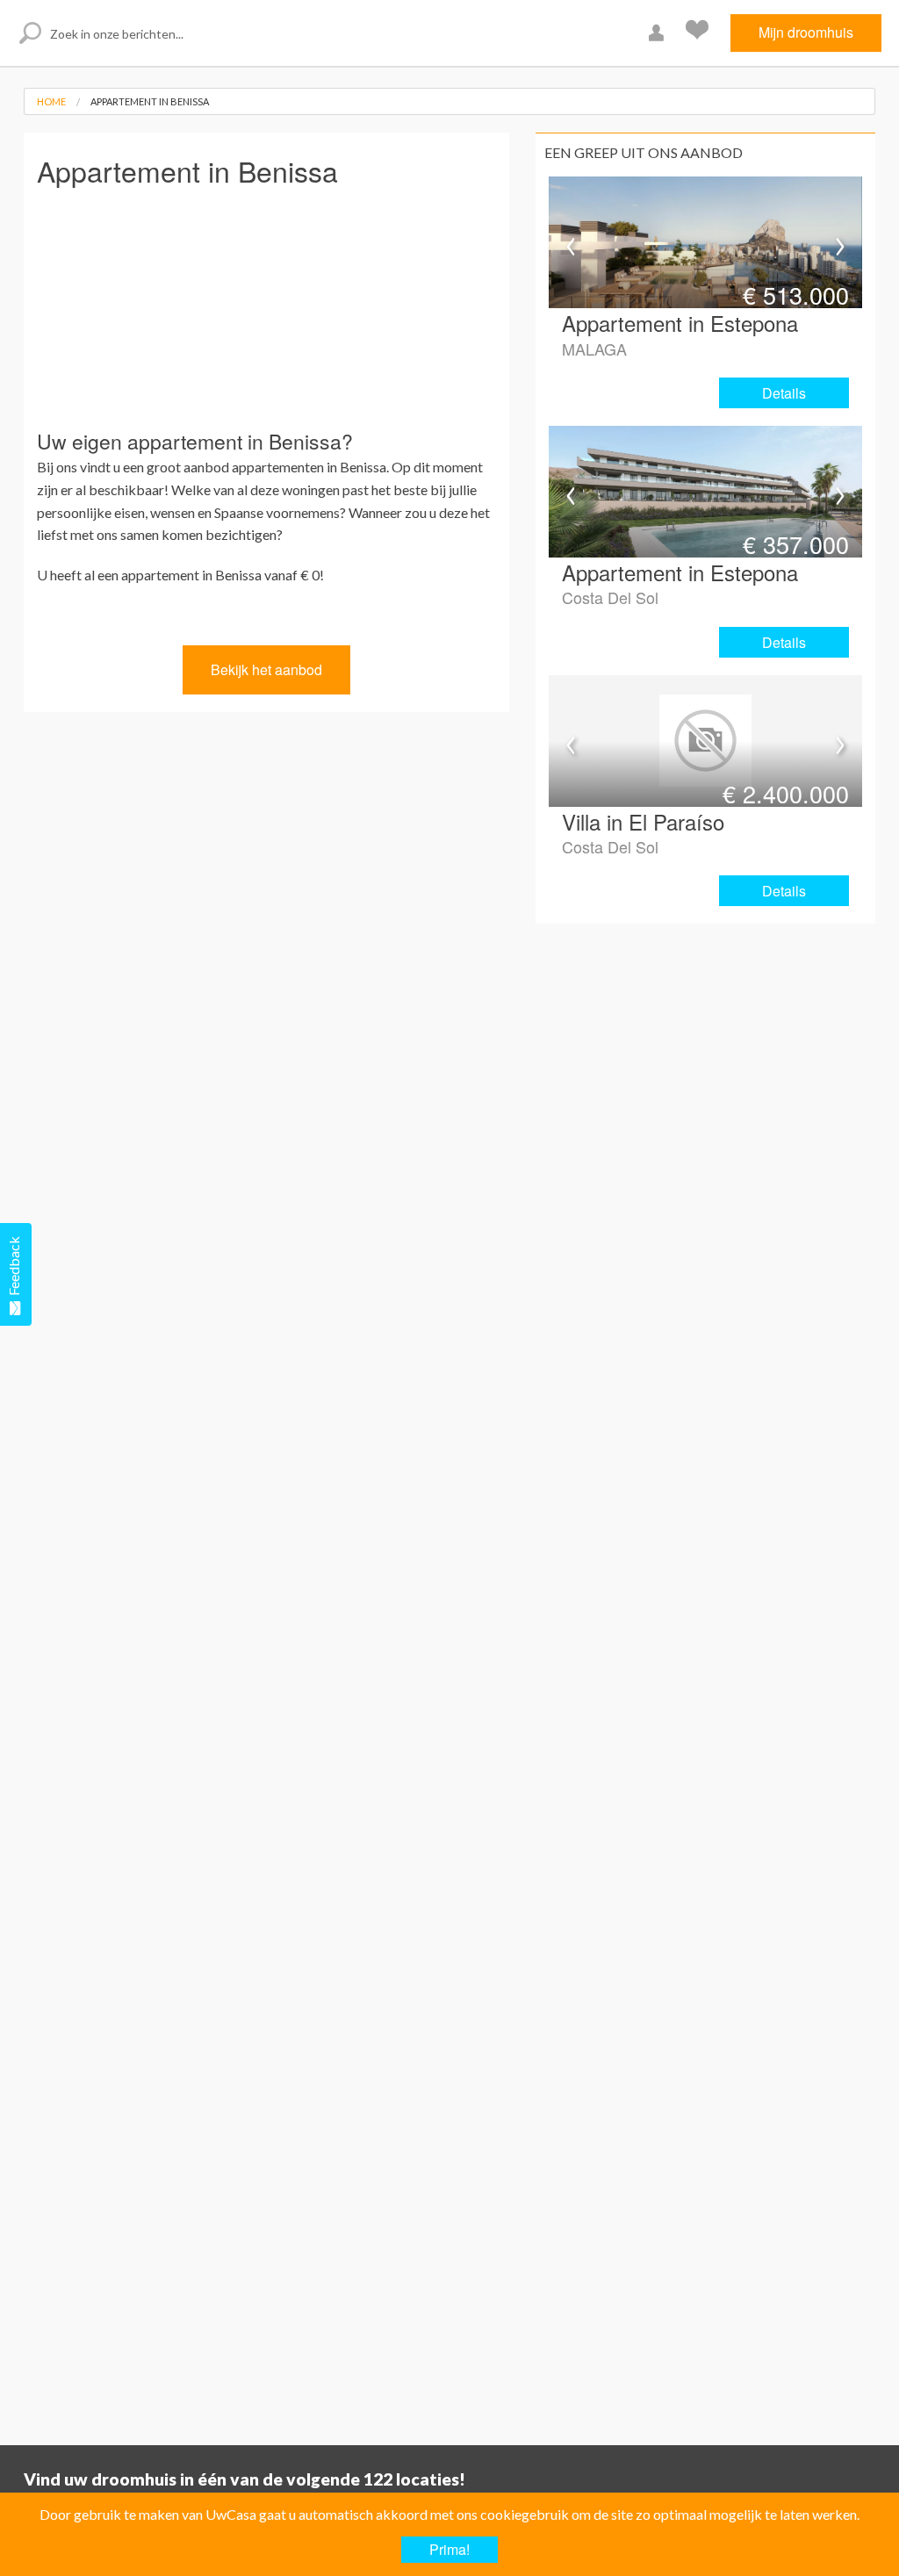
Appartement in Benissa (150, 101)
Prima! (449, 2549)
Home (51, 101)
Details (784, 393)
